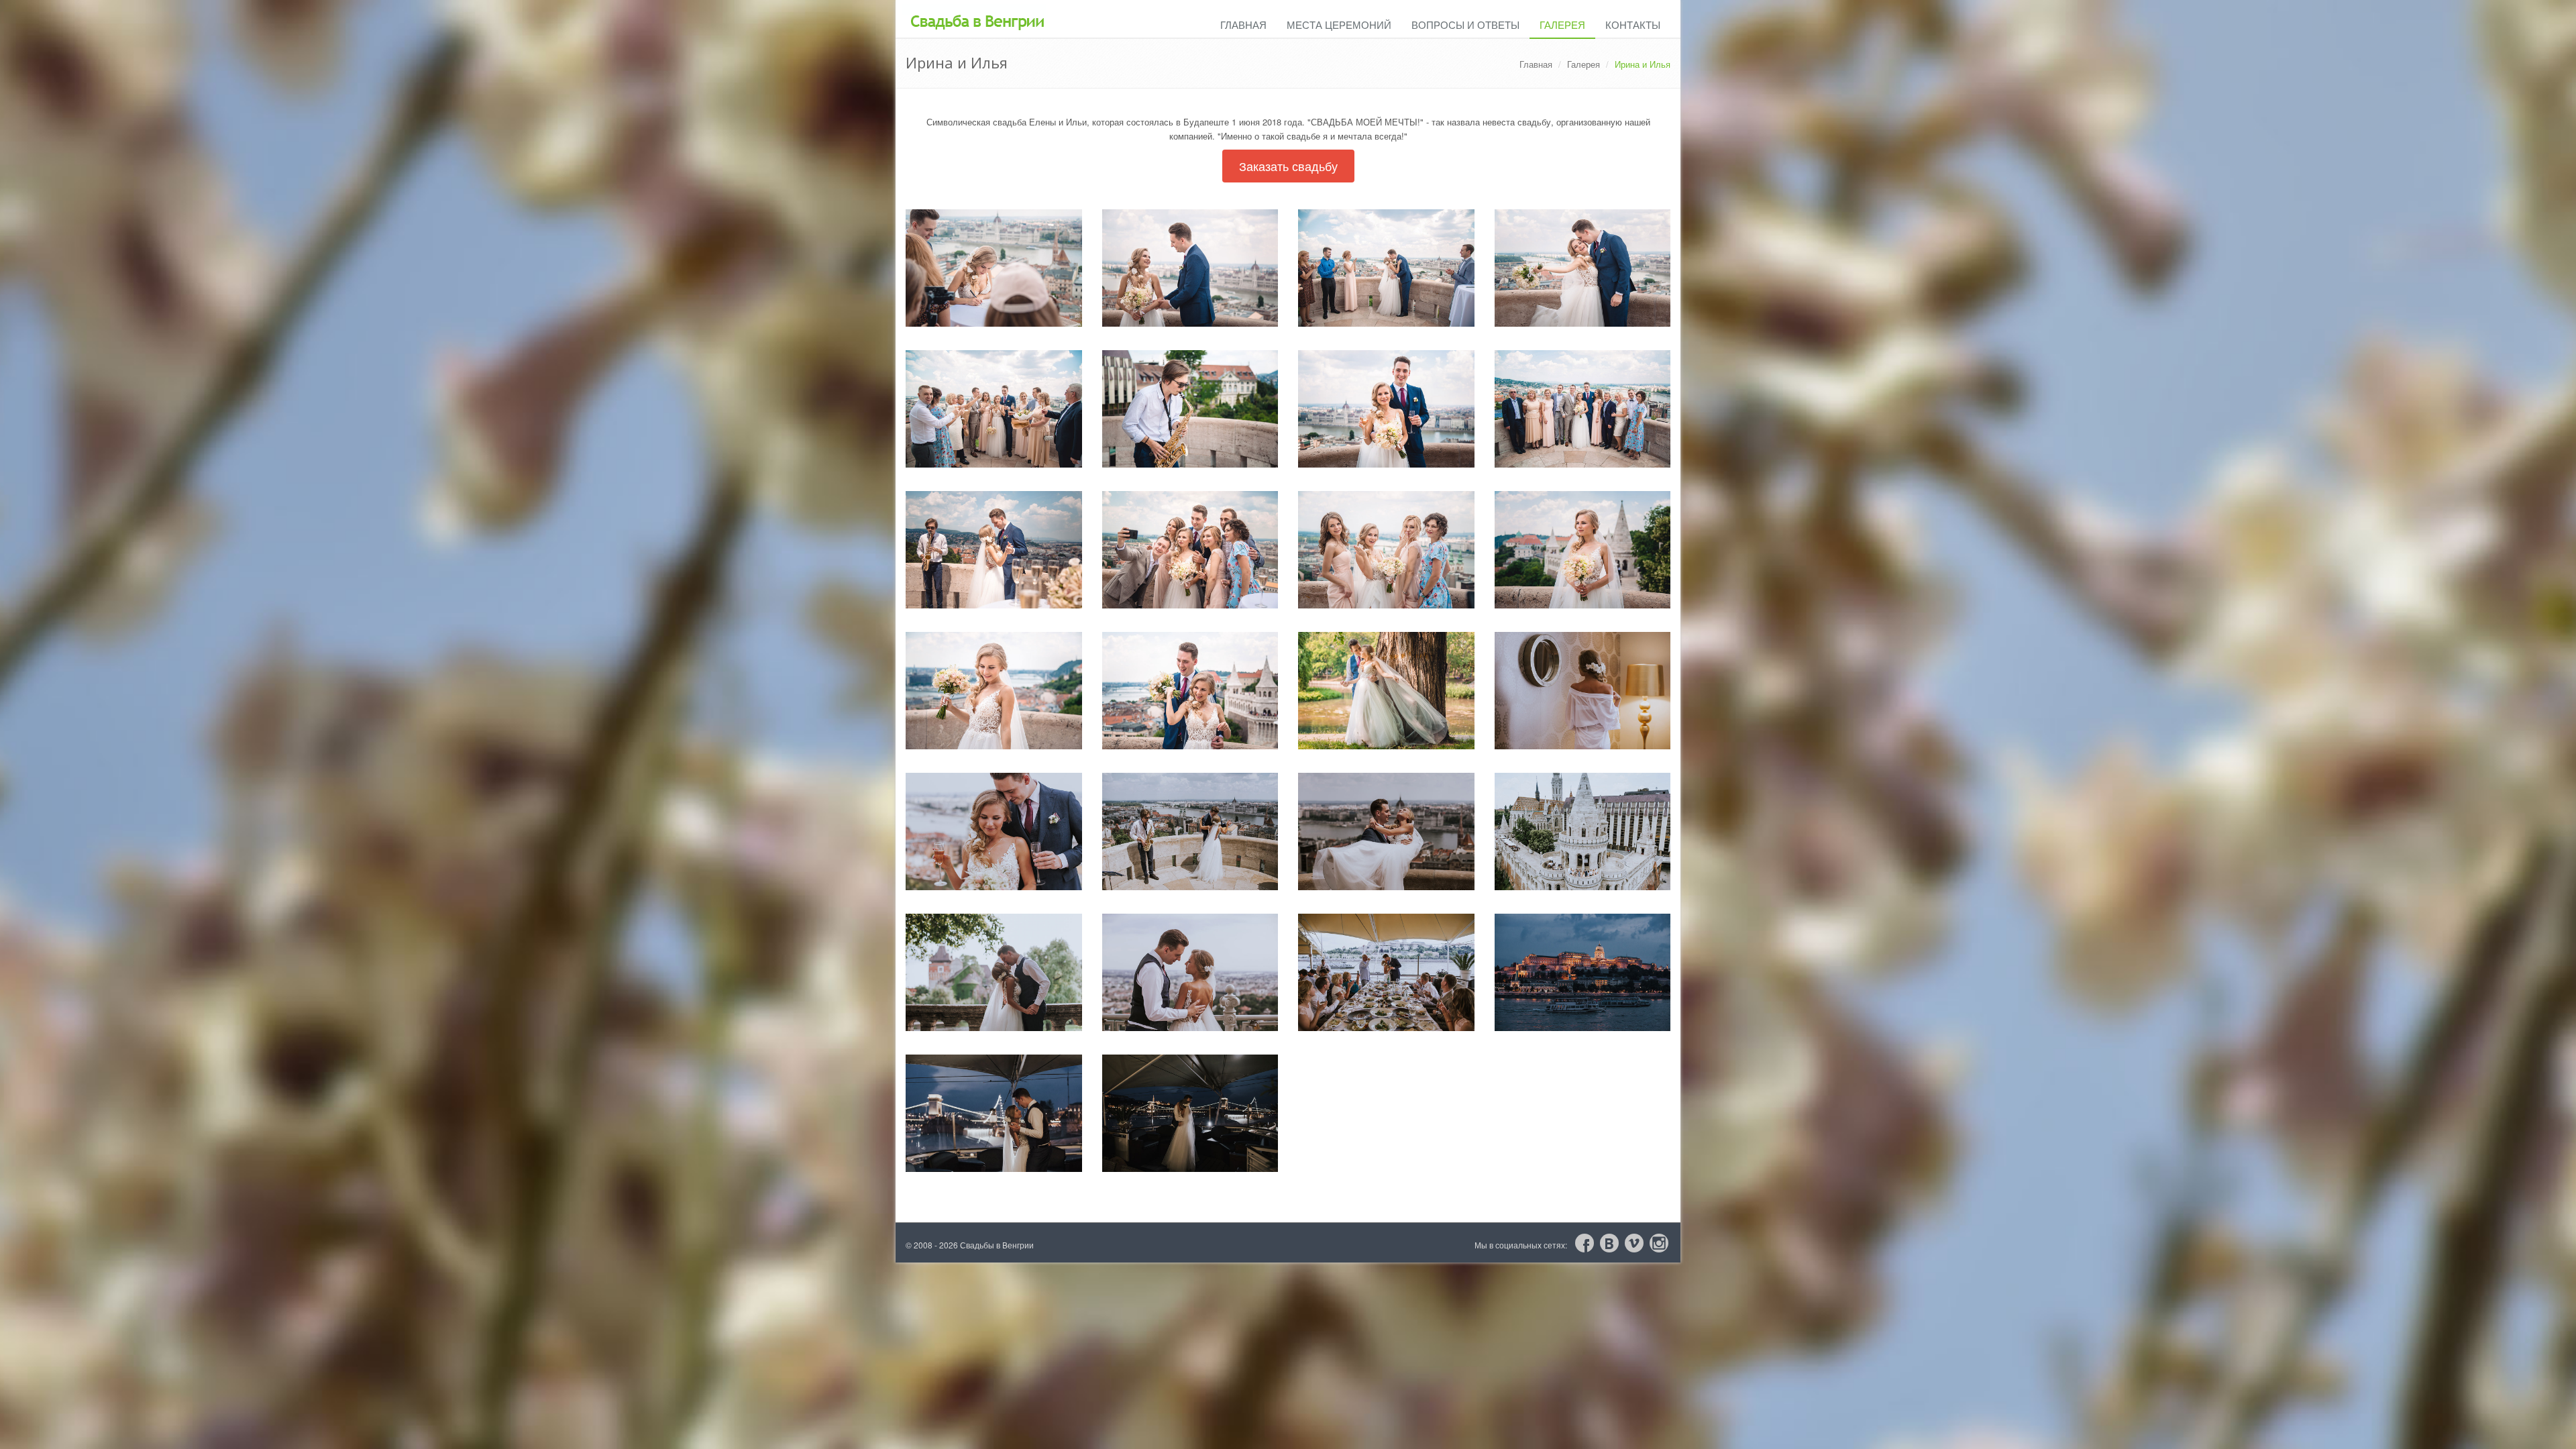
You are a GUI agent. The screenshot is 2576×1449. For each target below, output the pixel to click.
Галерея (1562, 24)
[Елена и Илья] (994, 268)
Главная (1243, 24)
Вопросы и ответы (1465, 24)
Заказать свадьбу (1288, 166)
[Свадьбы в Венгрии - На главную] (974, 11)
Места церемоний (1339, 24)
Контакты (1633, 24)
